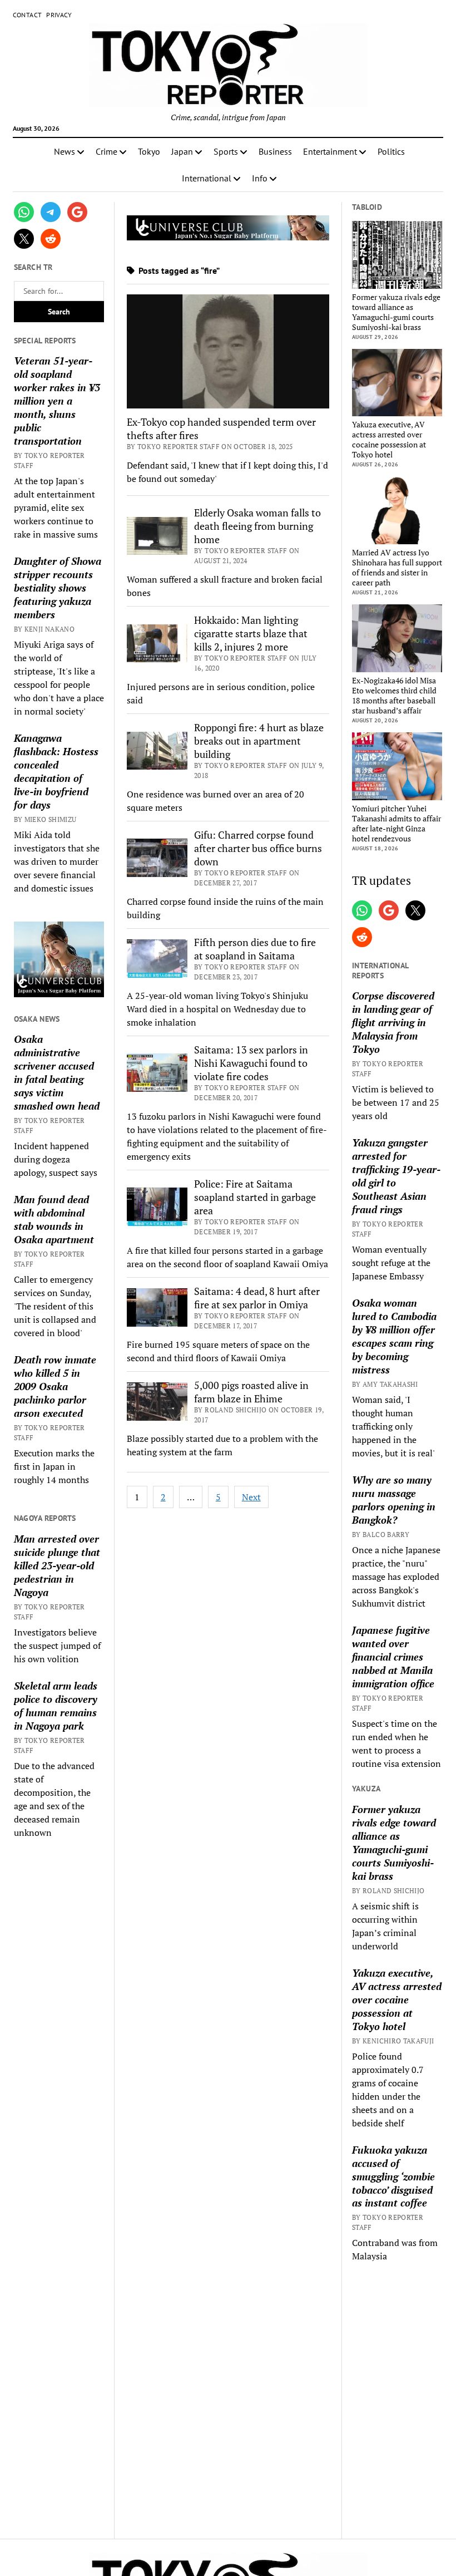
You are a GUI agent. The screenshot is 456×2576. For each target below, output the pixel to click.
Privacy (59, 15)
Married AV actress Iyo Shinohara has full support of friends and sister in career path (397, 568)
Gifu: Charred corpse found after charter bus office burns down (258, 848)
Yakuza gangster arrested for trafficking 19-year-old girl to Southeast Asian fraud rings (396, 1176)
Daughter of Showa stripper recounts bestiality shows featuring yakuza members (58, 588)
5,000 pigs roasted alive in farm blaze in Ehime (251, 1392)
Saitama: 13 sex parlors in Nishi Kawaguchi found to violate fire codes (251, 1063)
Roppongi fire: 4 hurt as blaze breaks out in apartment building (259, 741)
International (207, 178)
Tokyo (149, 151)
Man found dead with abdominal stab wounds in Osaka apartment (54, 1219)
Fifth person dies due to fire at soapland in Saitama (255, 949)
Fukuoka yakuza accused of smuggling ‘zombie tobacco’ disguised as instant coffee (393, 2176)
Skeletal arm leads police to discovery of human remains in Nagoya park (56, 1706)
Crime (106, 151)
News (65, 151)
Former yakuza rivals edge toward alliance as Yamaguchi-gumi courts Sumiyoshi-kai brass (396, 312)
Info (260, 178)
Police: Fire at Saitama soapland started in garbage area (255, 1197)
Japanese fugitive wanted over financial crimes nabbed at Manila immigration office (393, 1657)
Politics (391, 151)
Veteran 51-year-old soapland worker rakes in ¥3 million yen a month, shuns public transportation (57, 401)
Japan (182, 151)
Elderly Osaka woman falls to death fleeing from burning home (257, 526)
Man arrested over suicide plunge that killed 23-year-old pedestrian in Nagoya (57, 1565)
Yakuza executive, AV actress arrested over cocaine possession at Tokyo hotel (389, 440)
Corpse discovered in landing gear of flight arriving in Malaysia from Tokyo (393, 1022)
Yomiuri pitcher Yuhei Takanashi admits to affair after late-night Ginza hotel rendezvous (396, 824)
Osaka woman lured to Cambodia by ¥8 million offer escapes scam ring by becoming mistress (394, 1336)
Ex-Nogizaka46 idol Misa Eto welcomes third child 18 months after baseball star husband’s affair (394, 696)
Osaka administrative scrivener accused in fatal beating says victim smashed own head (57, 1072)
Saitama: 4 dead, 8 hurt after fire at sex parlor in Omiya (257, 1298)
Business (275, 151)
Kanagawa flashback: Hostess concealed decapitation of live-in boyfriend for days (56, 771)
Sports (226, 151)
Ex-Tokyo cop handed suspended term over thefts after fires (221, 428)
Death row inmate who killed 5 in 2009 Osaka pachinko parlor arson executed (55, 1386)
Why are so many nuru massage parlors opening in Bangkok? (394, 1500)
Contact (28, 15)
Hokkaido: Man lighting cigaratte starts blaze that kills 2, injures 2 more (251, 633)
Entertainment (330, 151)
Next (251, 1497)
